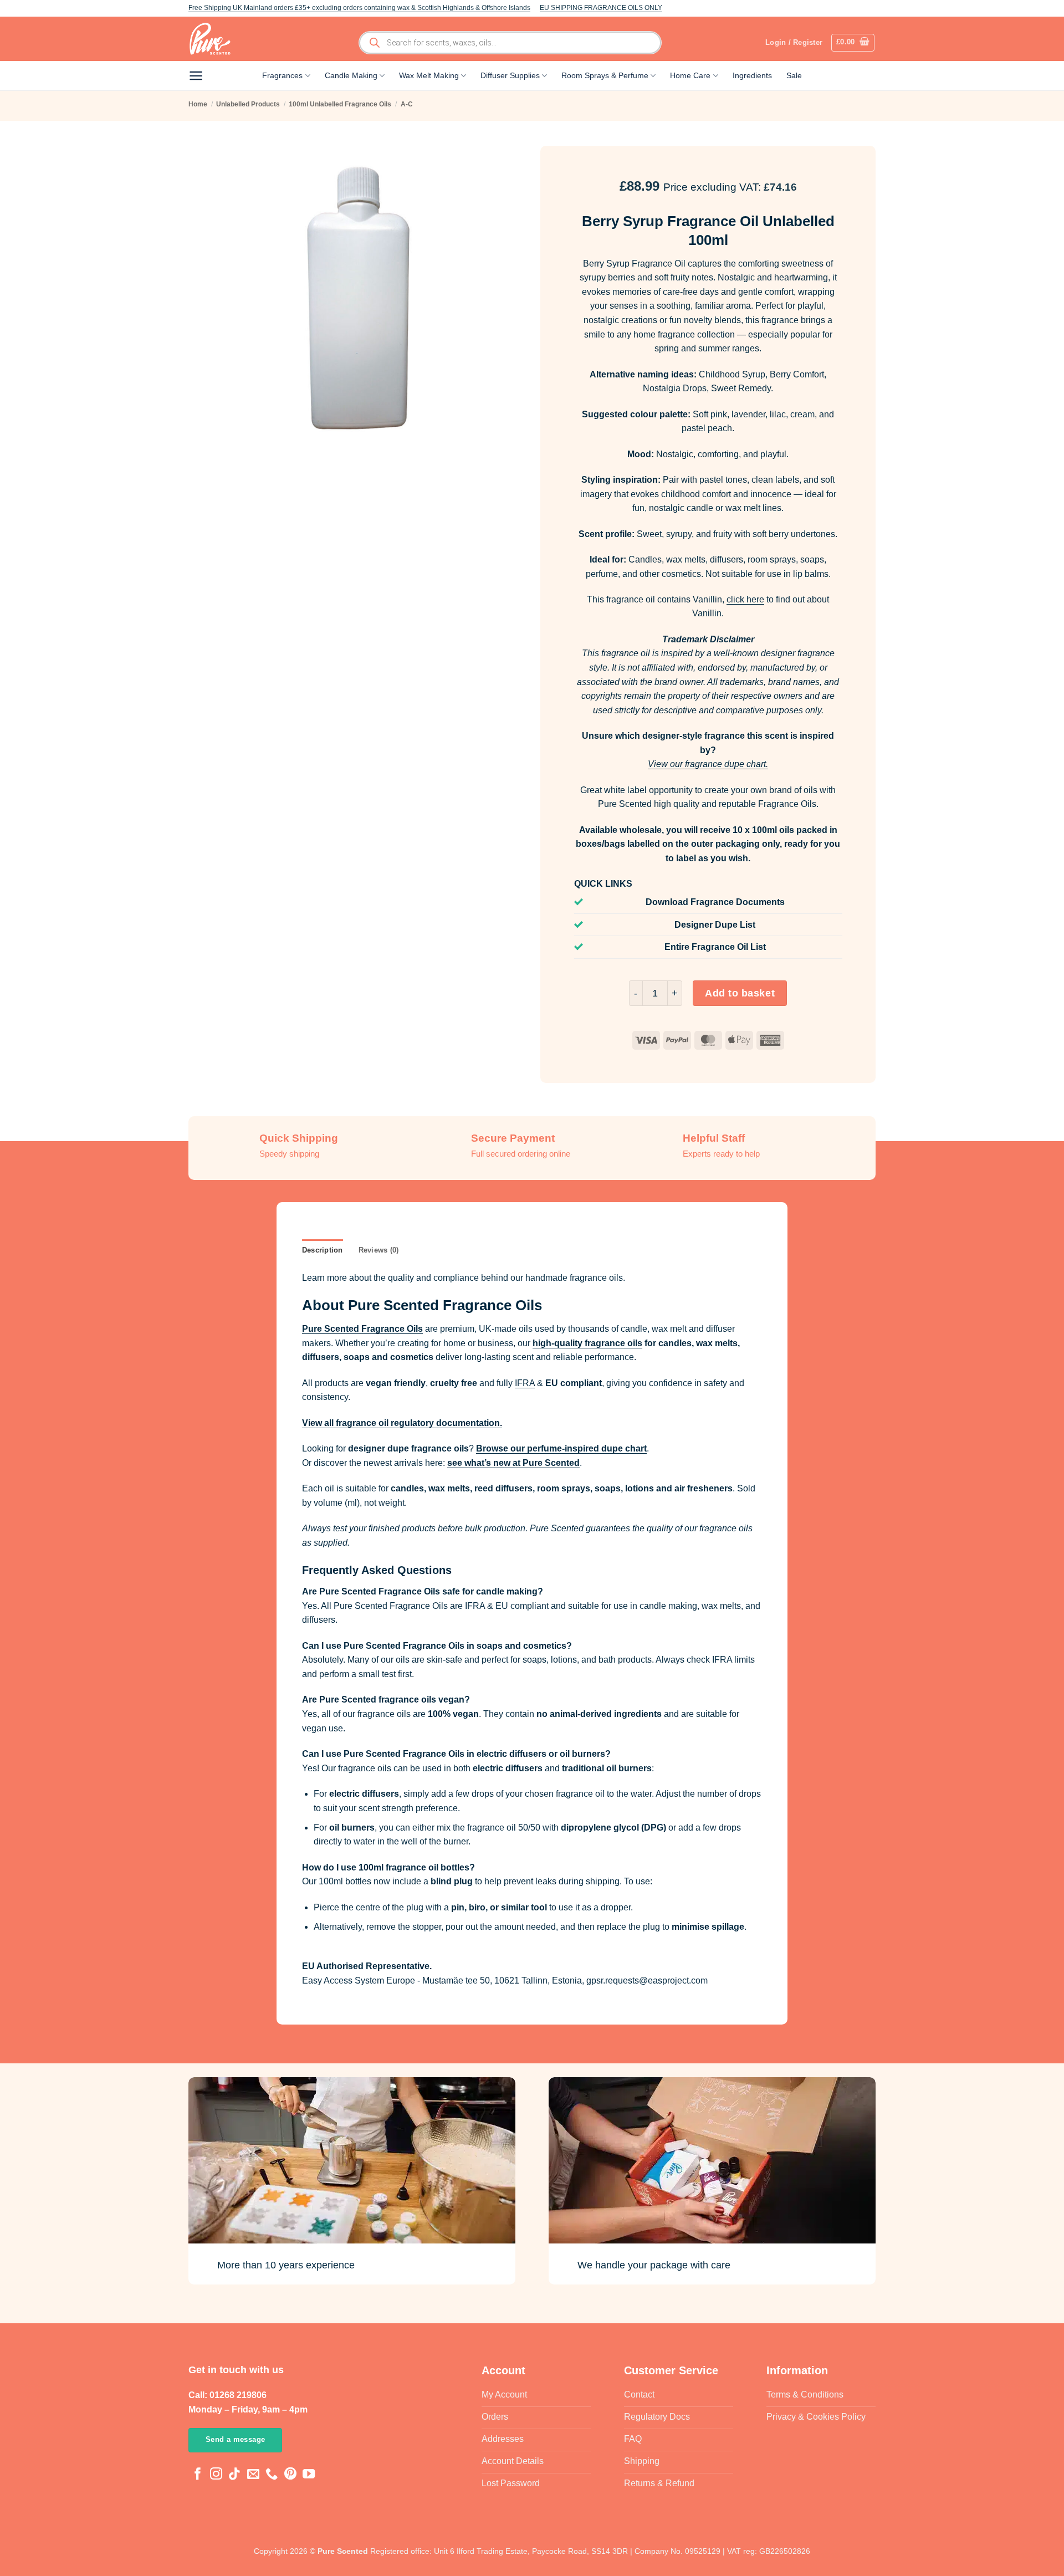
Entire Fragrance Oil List (715, 947)
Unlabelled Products (248, 104)
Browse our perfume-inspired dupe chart (561, 1448)
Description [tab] (323, 1250)
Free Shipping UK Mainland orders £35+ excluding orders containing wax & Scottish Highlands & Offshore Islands (359, 8)
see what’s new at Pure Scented (513, 1463)
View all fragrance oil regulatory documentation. (402, 1423)
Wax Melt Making (429, 75)
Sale (794, 75)
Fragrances (282, 75)
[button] (853, 43)
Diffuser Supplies (510, 75)
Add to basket (740, 993)
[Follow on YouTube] (309, 2475)
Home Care (690, 75)
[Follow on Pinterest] (290, 2475)
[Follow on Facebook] (198, 2475)
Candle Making (351, 75)
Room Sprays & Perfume (605, 75)
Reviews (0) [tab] (379, 1250)
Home (198, 104)
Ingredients (752, 75)
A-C (407, 104)
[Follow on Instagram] (216, 2475)
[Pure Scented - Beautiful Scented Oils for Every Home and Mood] (213, 39)
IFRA (525, 1383)
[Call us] (272, 2475)
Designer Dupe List (715, 925)
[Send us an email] (253, 2475)
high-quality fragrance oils (587, 1343)
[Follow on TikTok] (234, 2475)
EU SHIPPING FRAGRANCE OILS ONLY (601, 8)
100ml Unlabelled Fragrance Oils (340, 104)
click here (745, 599)
